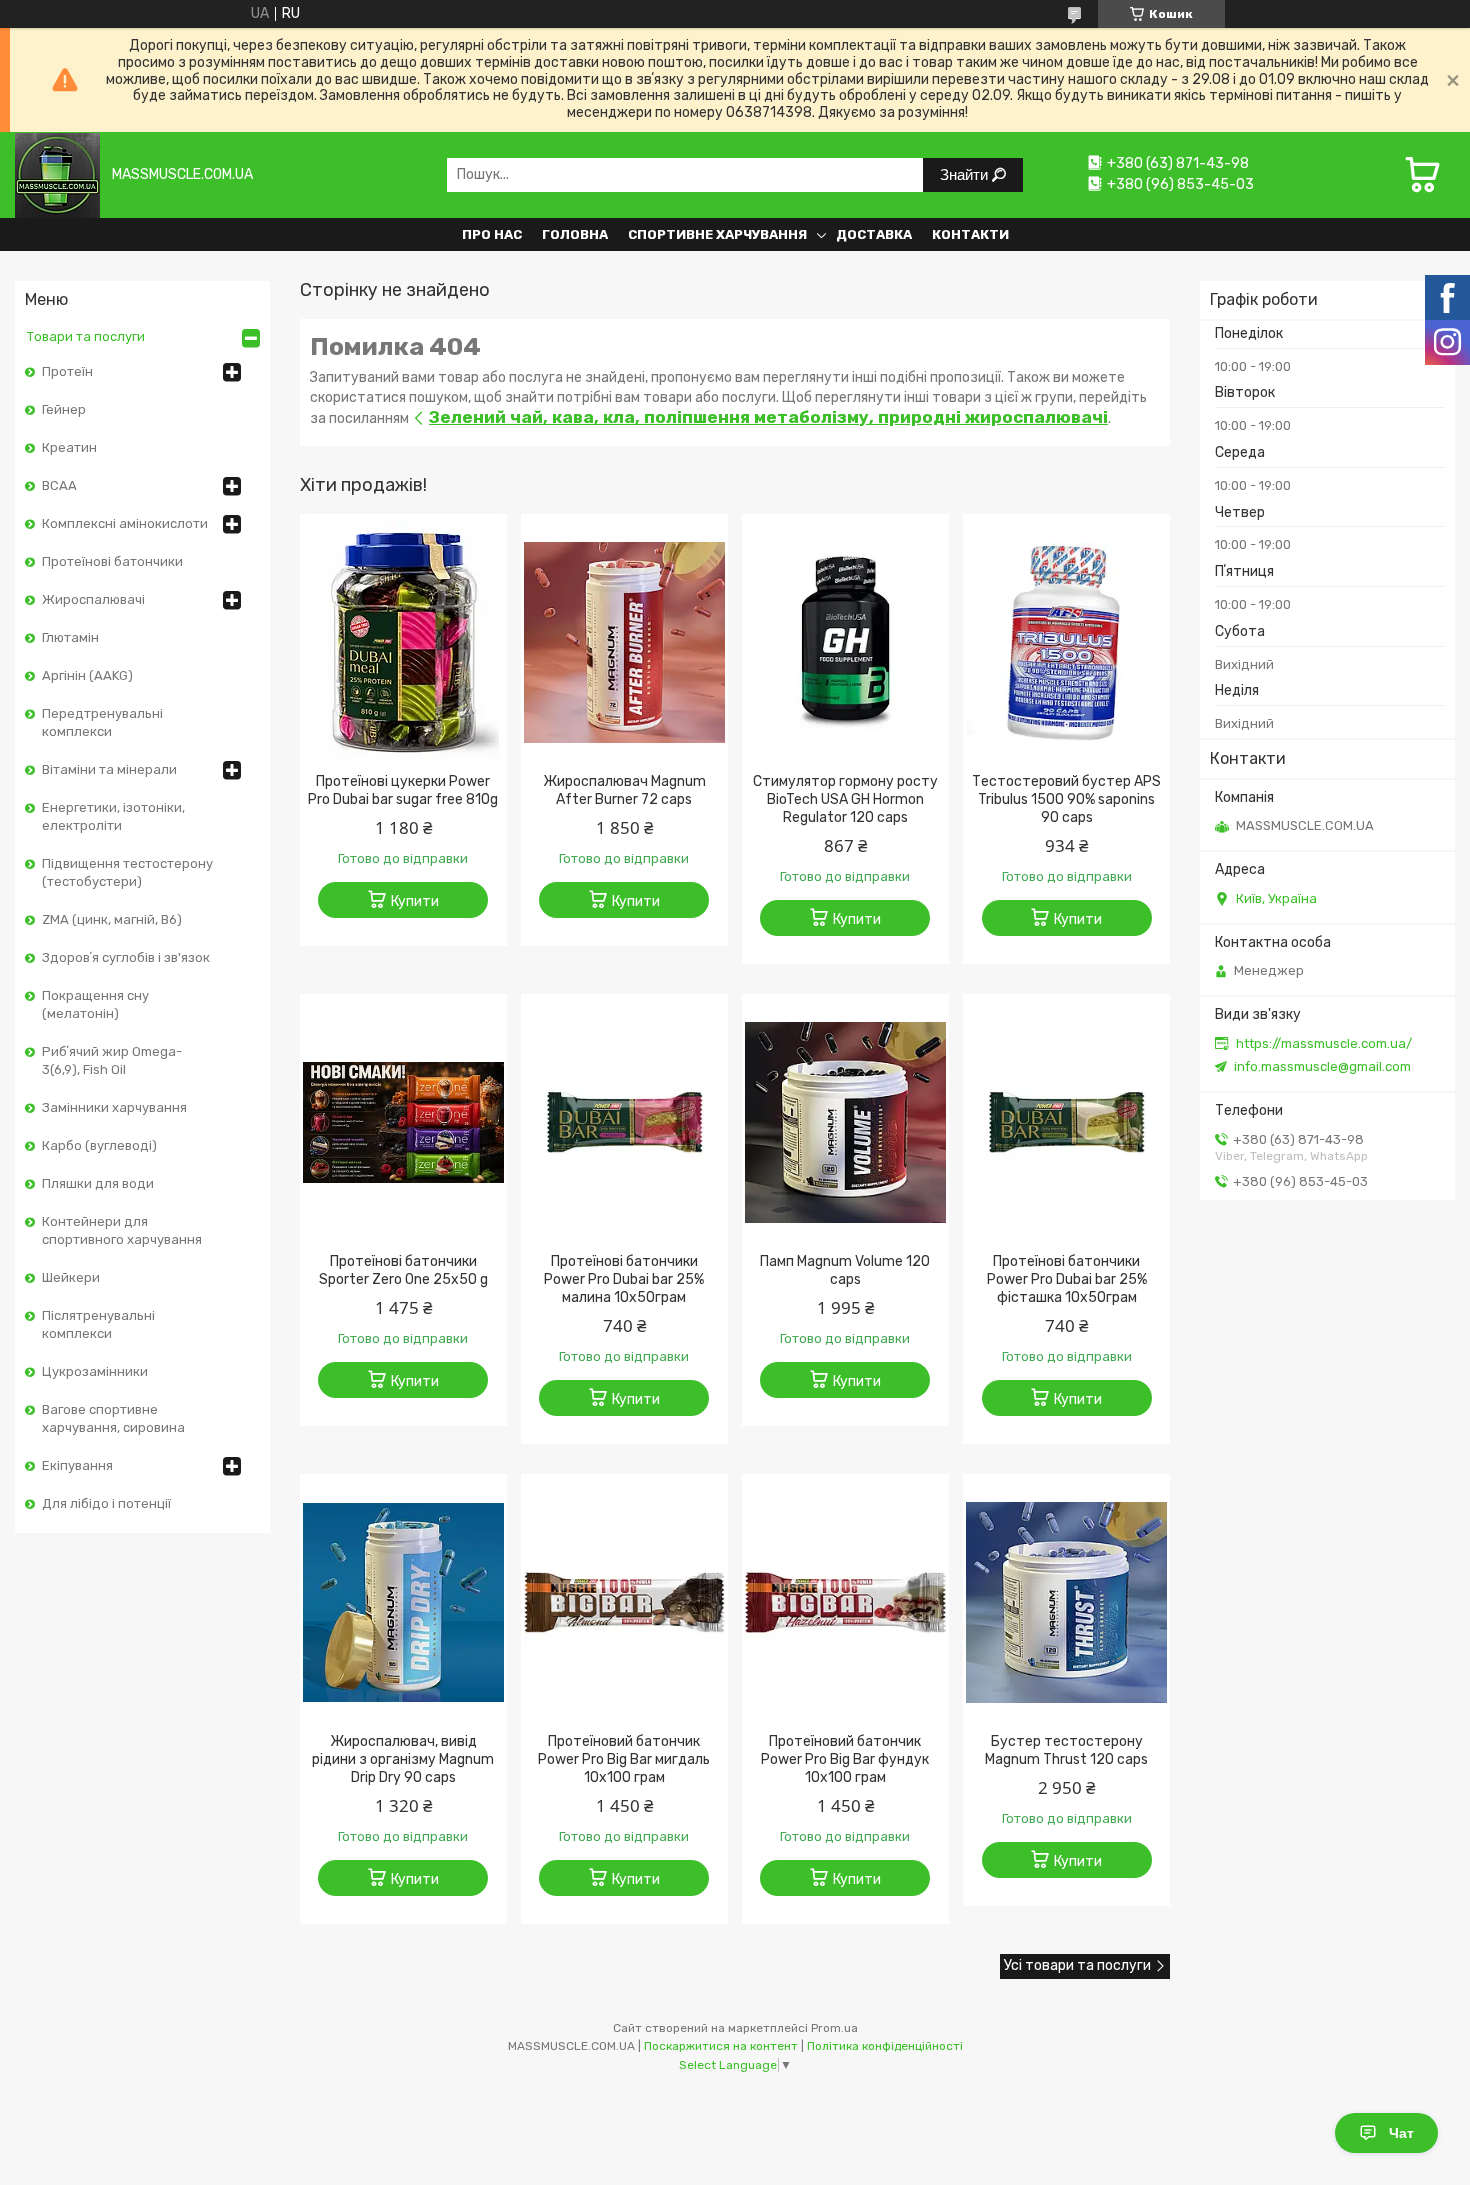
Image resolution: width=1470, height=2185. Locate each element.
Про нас (492, 234)
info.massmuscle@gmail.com (1322, 1066)
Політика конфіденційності (885, 2046)
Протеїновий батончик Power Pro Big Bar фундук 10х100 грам (845, 1759)
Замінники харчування (114, 1107)
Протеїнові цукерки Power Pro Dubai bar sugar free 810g (403, 790)
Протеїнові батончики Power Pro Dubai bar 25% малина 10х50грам (624, 1279)
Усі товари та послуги (1077, 1965)
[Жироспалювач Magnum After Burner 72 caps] (624, 642)
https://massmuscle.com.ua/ (1324, 1043)
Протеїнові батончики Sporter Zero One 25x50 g (403, 1270)
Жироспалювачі (93, 599)
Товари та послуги (86, 336)
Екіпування (77, 1465)
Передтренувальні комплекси (102, 722)
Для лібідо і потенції (106, 1503)
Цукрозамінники (95, 1371)
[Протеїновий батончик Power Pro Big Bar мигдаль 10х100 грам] (624, 1602)
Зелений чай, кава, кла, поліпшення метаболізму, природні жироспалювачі (768, 417)
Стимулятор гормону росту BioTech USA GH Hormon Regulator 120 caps (845, 799)
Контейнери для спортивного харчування (122, 1230)
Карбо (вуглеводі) (99, 1145)
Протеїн (67, 371)
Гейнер (64, 409)
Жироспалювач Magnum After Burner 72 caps (624, 790)
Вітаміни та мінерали (109, 769)
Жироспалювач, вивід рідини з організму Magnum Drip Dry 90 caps (403, 1759)
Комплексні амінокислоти (125, 523)
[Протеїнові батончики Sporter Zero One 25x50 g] (403, 1122)
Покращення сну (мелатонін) (95, 1004)
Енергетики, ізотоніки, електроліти (113, 816)
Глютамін (70, 637)
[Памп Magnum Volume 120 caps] (845, 1122)
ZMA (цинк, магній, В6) (112, 919)
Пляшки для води (98, 1183)
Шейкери (71, 1277)
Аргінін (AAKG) (87, 675)
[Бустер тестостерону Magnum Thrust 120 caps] (1066, 1602)
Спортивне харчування (717, 234)
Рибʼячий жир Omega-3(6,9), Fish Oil (112, 1060)
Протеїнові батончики (112, 561)
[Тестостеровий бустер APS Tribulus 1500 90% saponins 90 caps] (1066, 642)
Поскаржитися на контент (721, 2046)
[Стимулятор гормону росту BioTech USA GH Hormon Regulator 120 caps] (845, 642)
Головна (575, 234)
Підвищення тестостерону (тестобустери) (127, 872)
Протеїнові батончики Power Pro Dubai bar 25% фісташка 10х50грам (1067, 1279)
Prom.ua (834, 2028)
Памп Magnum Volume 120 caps (845, 1270)
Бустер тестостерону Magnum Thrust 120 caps (1066, 1750)
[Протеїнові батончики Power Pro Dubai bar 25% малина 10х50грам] (624, 1122)
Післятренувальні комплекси (98, 1324)
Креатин (69, 447)
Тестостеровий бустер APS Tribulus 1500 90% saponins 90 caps (1066, 799)
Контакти (970, 234)
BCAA (59, 485)
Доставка (874, 234)
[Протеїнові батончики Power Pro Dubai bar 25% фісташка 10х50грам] (1066, 1122)
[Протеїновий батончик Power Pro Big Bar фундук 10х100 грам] (845, 1602)
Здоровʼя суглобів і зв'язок (126, 957)
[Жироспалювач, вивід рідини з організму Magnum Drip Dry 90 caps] (403, 1602)
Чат (1401, 2133)
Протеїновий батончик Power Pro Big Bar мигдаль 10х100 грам (624, 1759)
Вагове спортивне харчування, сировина (113, 1418)
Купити (415, 901)
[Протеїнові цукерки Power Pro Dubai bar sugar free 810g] (403, 642)
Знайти (966, 174)
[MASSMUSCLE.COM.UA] (57, 174)
